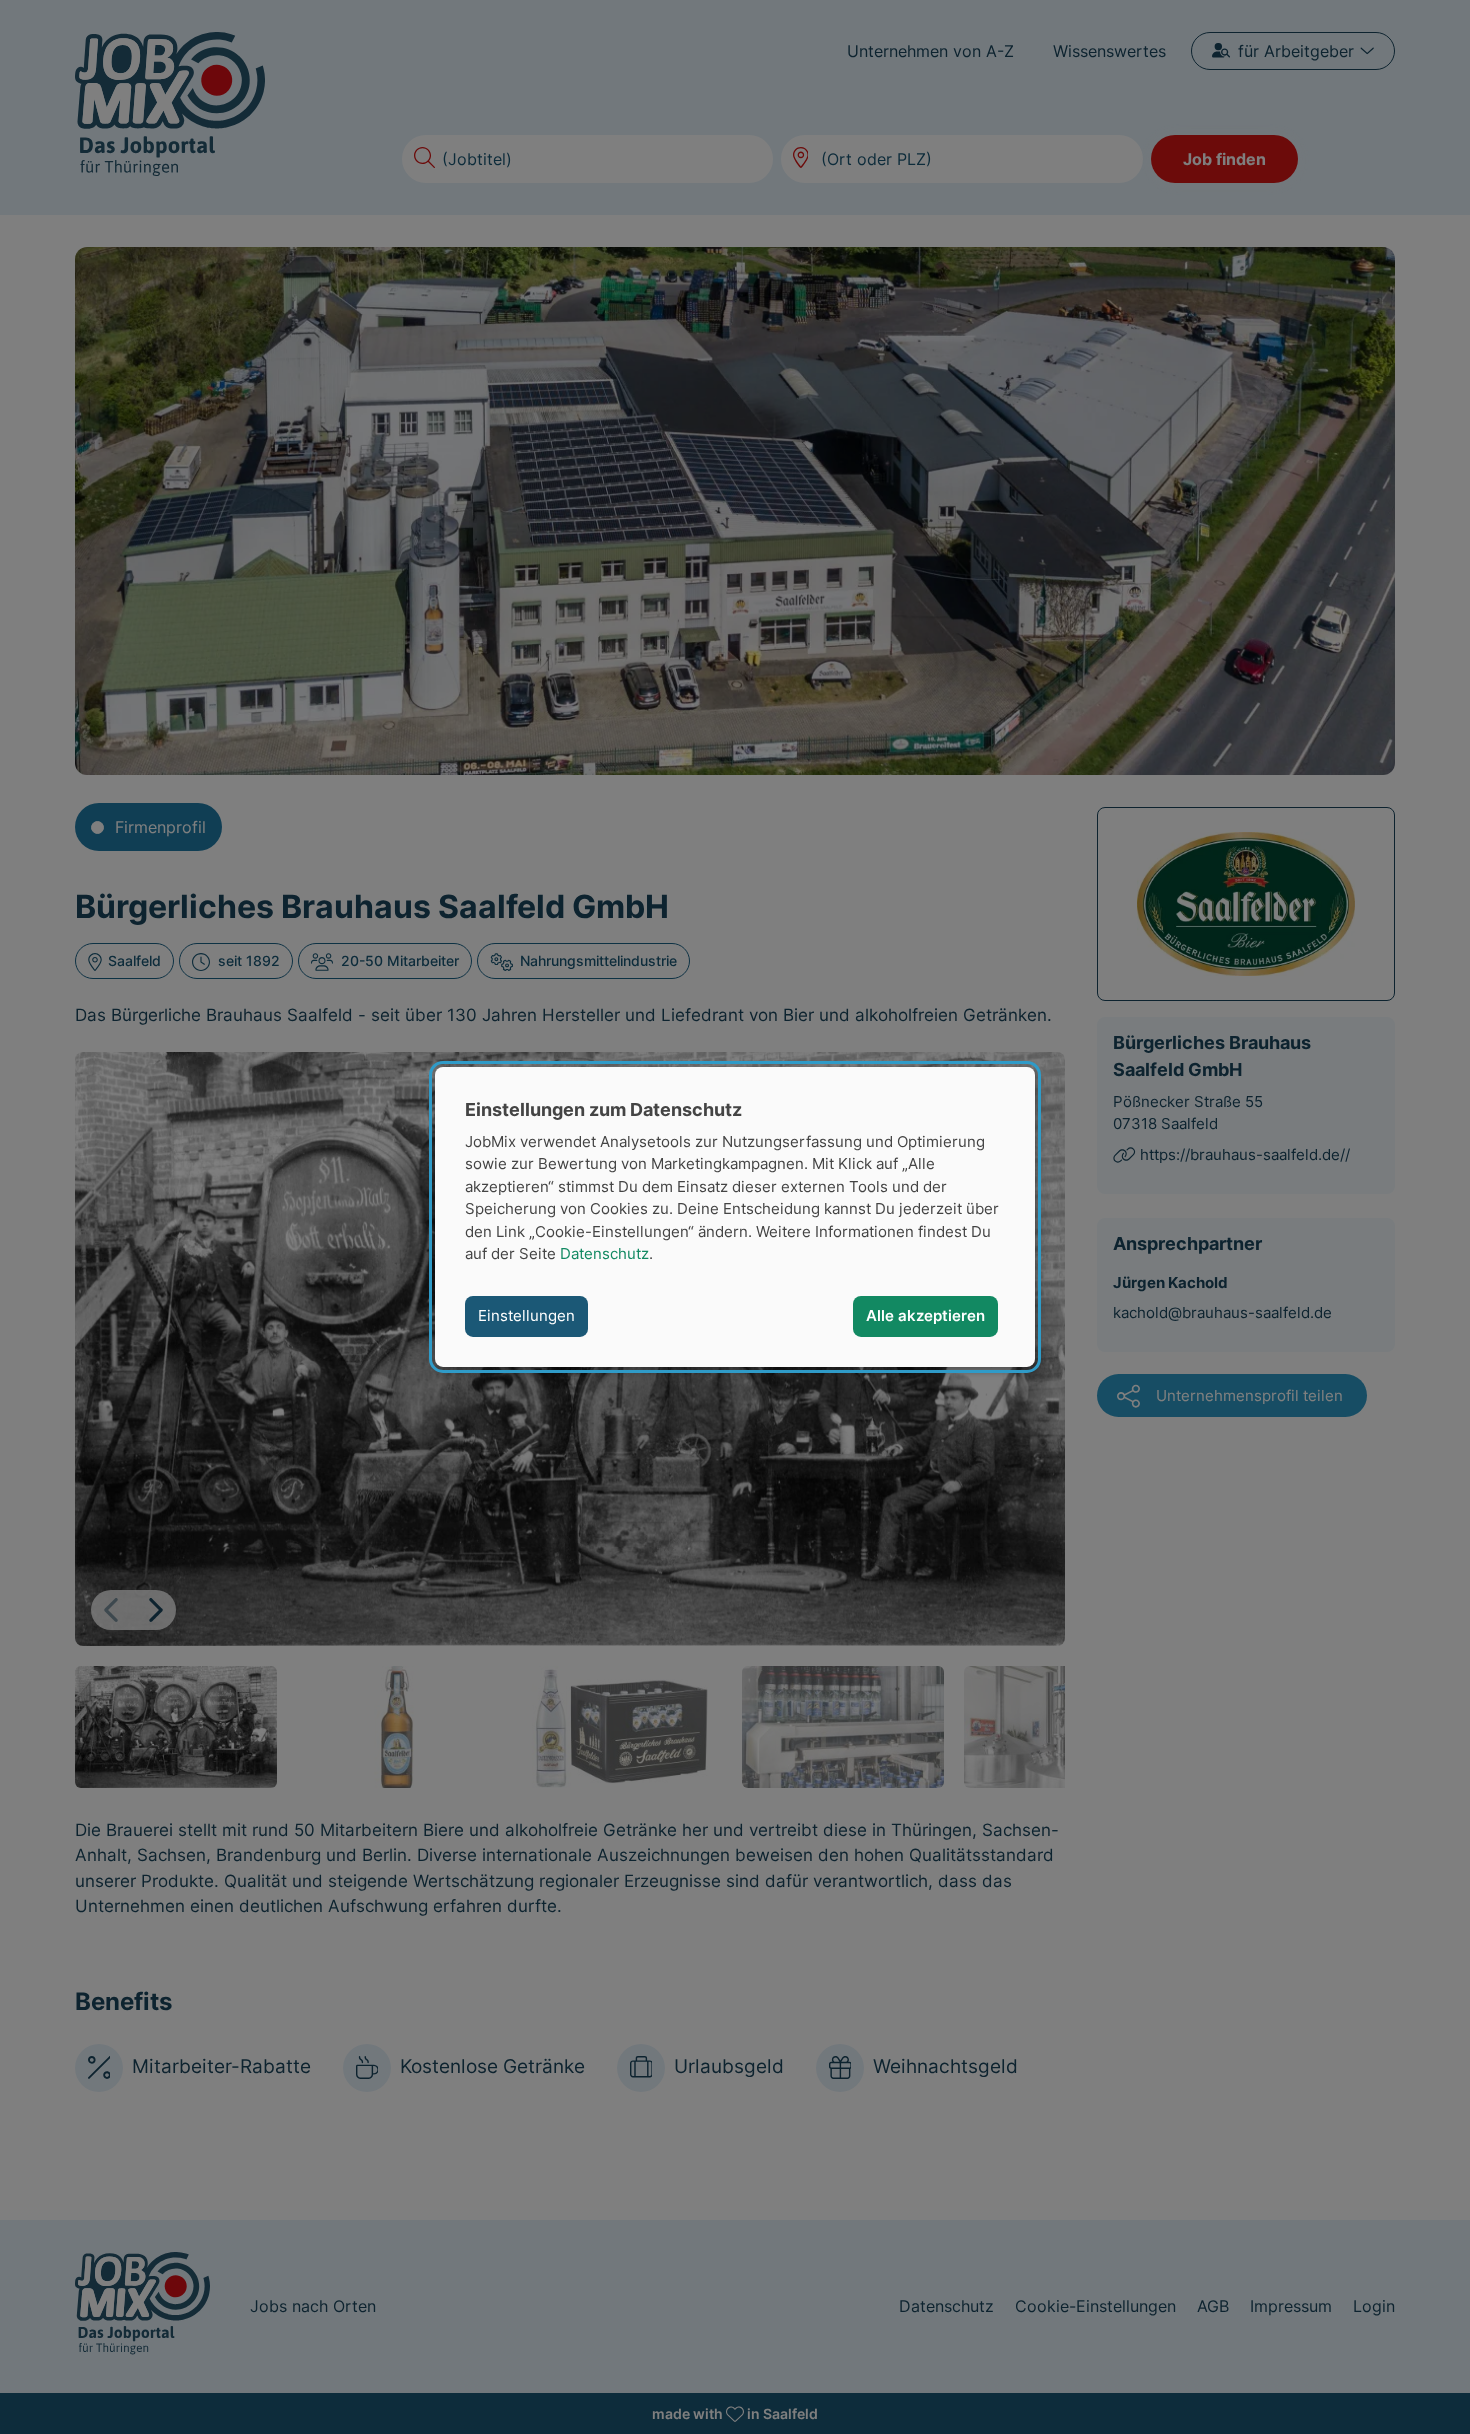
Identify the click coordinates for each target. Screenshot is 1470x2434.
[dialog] (735, 1217)
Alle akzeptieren (925, 1315)
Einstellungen (526, 1315)
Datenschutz (604, 1253)
